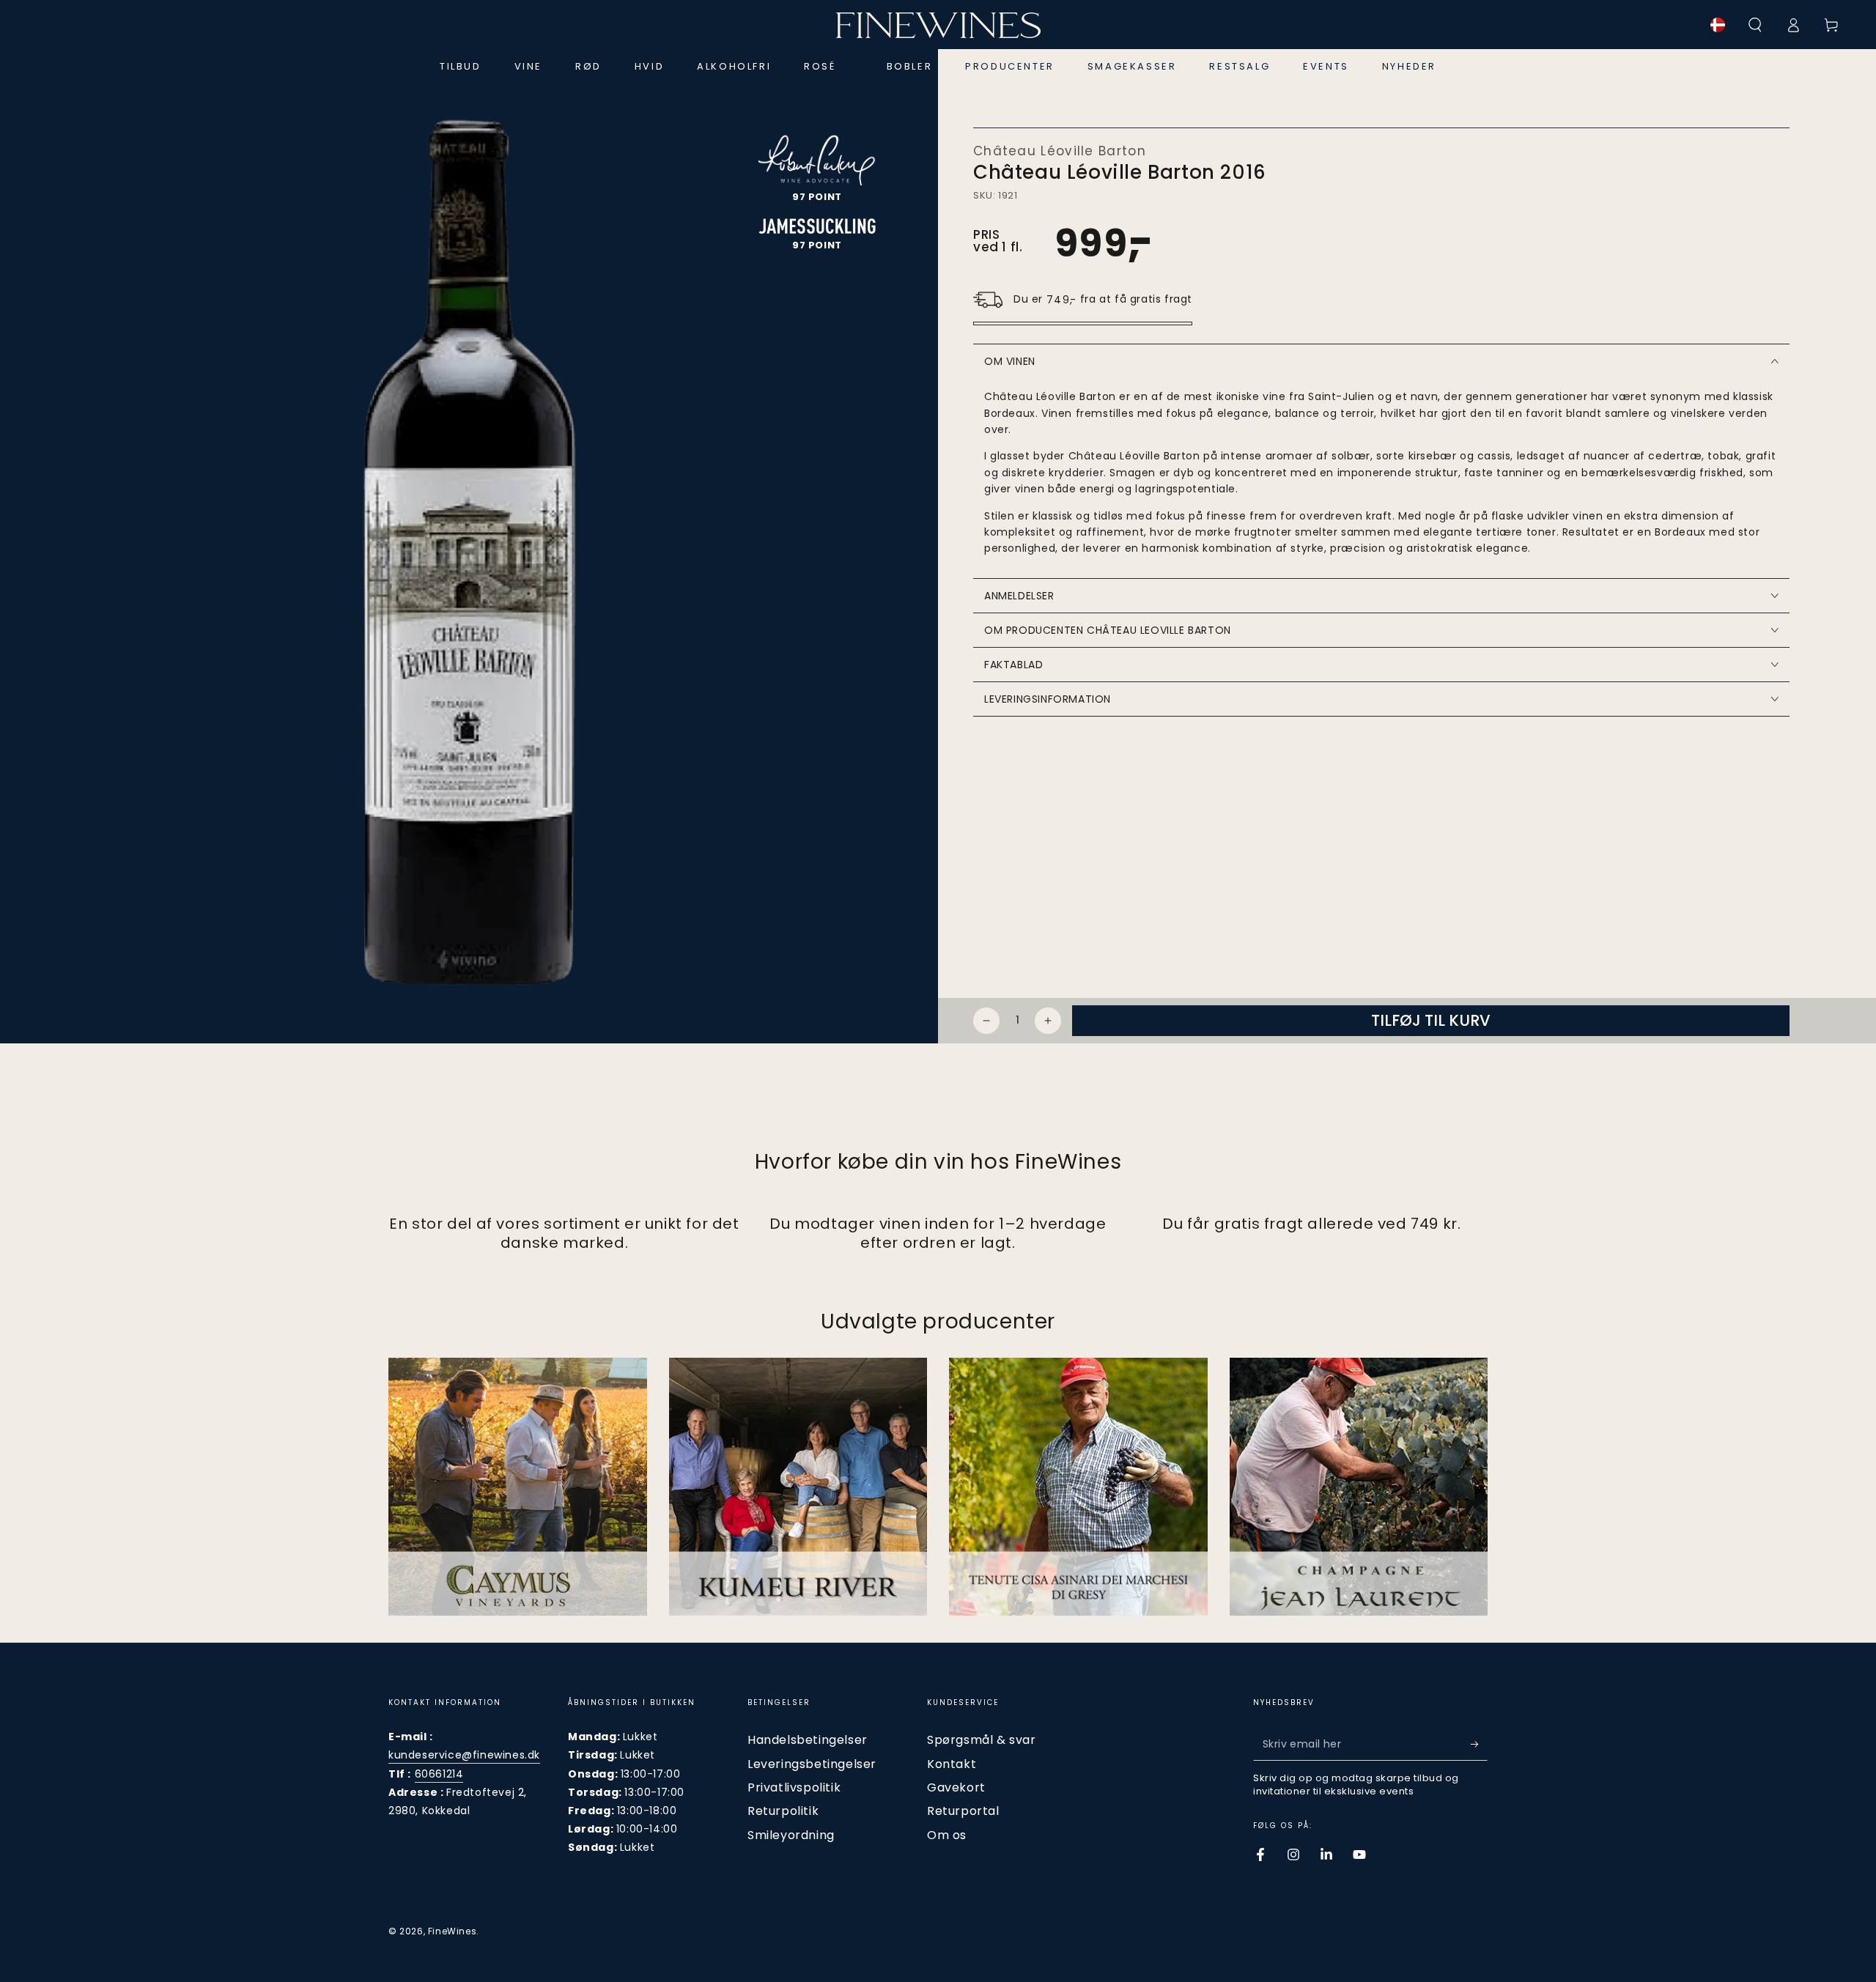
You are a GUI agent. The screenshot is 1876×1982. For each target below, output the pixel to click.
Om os (947, 1835)
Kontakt (952, 1764)
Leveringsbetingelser (812, 1764)
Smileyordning (791, 1835)
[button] (1755, 25)
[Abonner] (1479, 1744)
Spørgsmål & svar (982, 1740)
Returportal (963, 1811)
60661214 (439, 1774)
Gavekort (956, 1787)
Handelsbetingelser (808, 1740)
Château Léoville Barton (1060, 151)
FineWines (452, 1931)
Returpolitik (783, 1811)
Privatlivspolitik (794, 1787)
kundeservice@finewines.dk (464, 1755)
